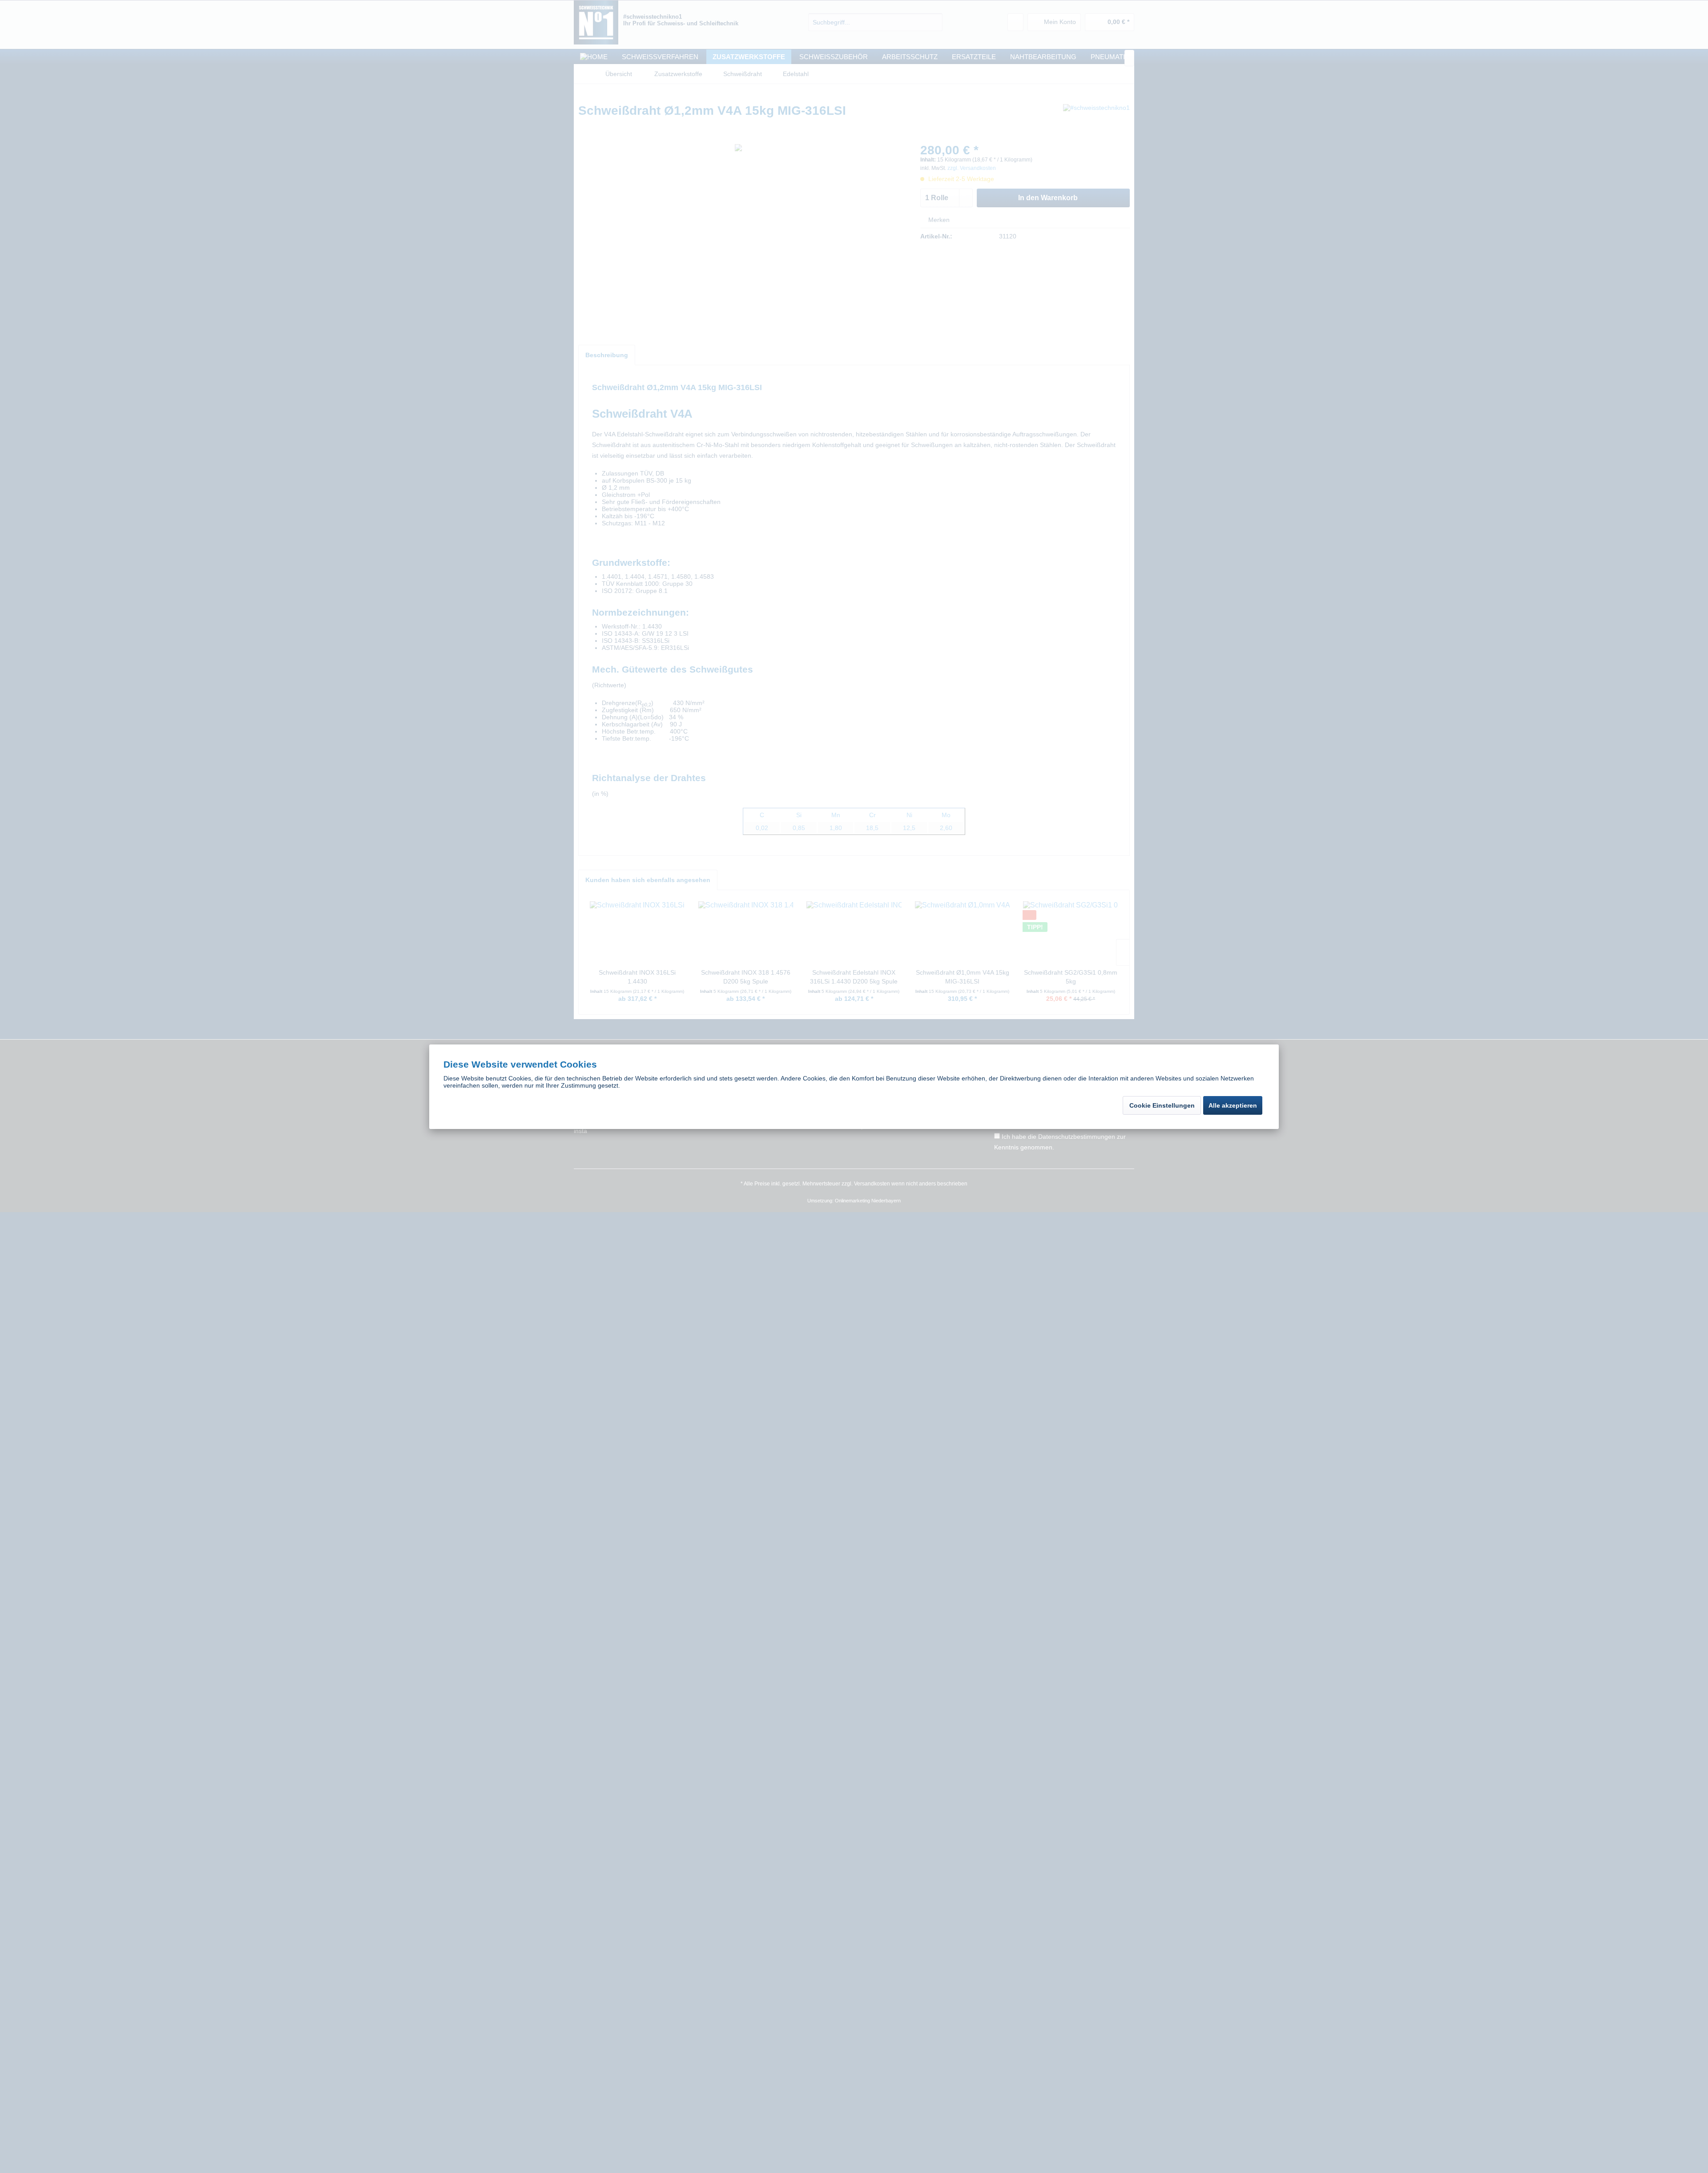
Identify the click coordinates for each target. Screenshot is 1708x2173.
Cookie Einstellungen (1162, 1105)
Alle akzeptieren (1233, 1105)
